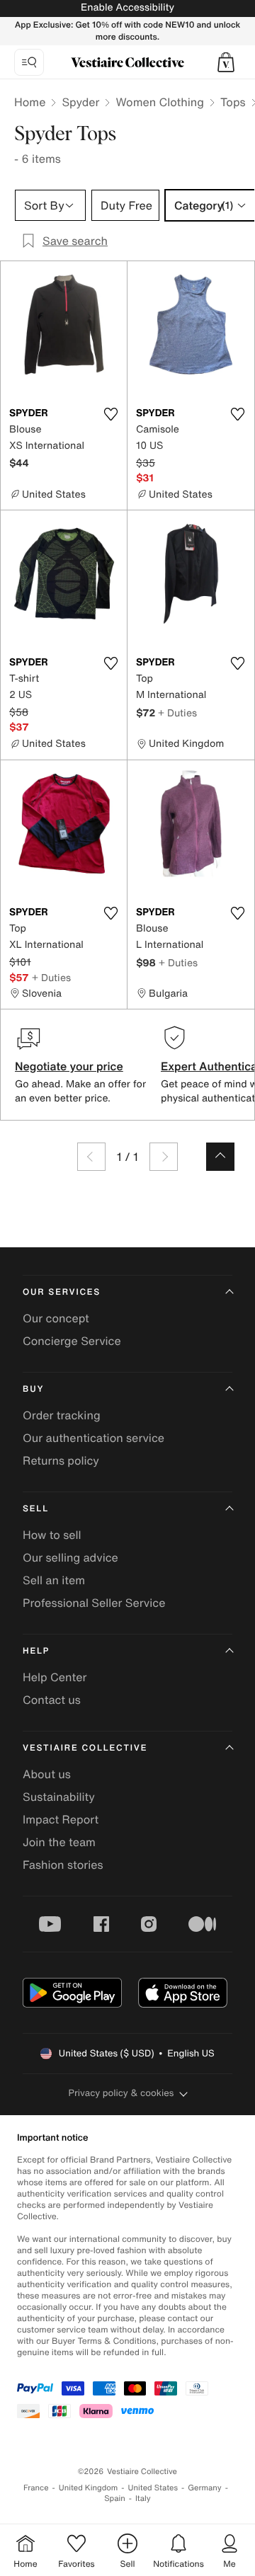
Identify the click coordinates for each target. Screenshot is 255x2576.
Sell (36, 1509)
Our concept (56, 1318)
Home (30, 102)
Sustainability (59, 1797)
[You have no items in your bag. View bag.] (226, 62)
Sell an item (54, 1580)
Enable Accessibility (127, 7)
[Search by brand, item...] (29, 62)
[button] (226, 62)
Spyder (80, 102)
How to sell (52, 1535)
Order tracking (62, 1415)
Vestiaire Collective (85, 1748)
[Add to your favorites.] (110, 414)
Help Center (55, 1677)
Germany (205, 2488)
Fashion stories (63, 1865)
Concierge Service (72, 1341)
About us (47, 1774)
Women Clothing (160, 102)
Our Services (62, 1292)
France (36, 2488)
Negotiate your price (69, 1066)
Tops (233, 102)
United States (153, 2488)
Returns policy (61, 1460)
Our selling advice (70, 1557)
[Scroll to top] (220, 1157)
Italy (143, 2498)
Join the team (59, 1842)
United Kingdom (89, 2488)
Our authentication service (93, 1438)
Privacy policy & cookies (121, 2093)
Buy (33, 1389)
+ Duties (177, 712)
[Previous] (91, 1157)
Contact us (52, 1700)
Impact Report (61, 1819)
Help (36, 1651)
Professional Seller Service (94, 1603)
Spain (115, 2498)
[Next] (164, 1157)
